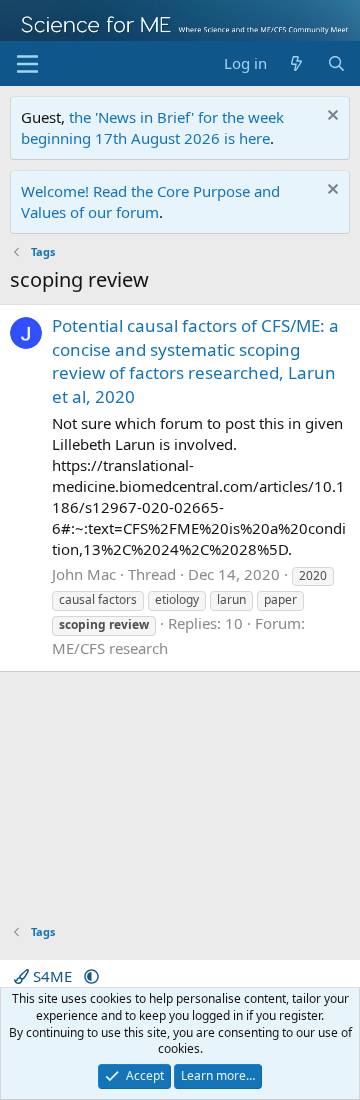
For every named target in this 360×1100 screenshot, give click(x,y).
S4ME (52, 976)
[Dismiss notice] (330, 117)
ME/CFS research (110, 648)
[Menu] (27, 64)
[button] (91, 976)
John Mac (84, 574)
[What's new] (296, 63)
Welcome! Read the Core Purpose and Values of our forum (150, 201)
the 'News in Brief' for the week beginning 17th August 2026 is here (152, 127)
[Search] (336, 63)
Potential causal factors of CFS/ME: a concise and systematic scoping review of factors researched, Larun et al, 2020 (195, 361)
